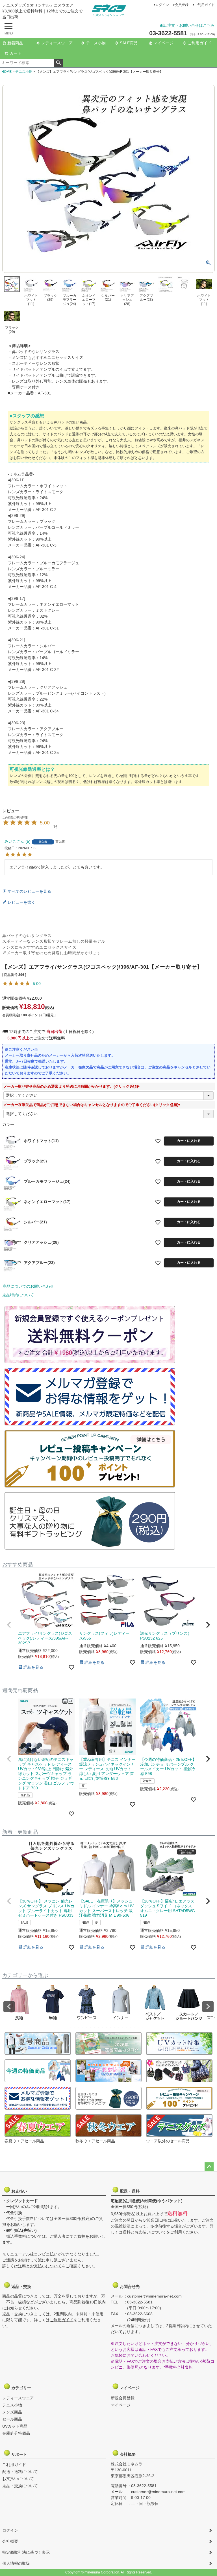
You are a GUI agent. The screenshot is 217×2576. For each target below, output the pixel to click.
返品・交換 (21, 2287)
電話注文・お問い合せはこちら (187, 25)
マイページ (164, 43)
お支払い (21, 2191)
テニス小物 (96, 43)
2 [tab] (75, 2027)
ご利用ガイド (205, 5)
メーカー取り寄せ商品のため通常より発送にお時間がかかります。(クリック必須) (72, 1086)
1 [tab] (71, 2027)
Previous (9, 2007)
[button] (9, 1625)
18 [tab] (138, 2027)
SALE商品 (129, 43)
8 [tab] (99, 2027)
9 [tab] (103, 2027)
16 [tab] (131, 2027)
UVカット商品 (15, 2426)
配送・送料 (129, 2191)
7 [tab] (95, 2027)
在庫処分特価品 (16, 2433)
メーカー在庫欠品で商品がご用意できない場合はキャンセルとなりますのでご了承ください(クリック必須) (93, 1105)
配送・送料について (20, 2472)
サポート (21, 2454)
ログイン (162, 5)
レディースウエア (57, 43)
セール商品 (12, 2419)
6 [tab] (91, 2027)
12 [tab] (115, 2027)
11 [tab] (111, 2027)
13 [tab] (119, 2027)
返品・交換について (20, 2486)
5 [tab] (87, 2027)
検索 (59, 63)
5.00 (37, 984)
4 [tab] (83, 2027)
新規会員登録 (123, 2398)
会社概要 (129, 2454)
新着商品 (15, 43)
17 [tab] (134, 2027)
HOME (6, 72)
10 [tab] (107, 2027)
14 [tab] (123, 2027)
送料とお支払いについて (40, 2266)
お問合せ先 (129, 2287)
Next (208, 2007)
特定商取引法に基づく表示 (26, 2552)
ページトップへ (209, 2167)
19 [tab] (142, 2027)
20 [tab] (146, 2027)
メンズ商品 (12, 2412)
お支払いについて (18, 2479)
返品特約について (18, 1295)
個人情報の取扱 (16, 2563)
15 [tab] (127, 2027)
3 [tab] (79, 2027)
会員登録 (182, 5)
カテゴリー (21, 2388)
